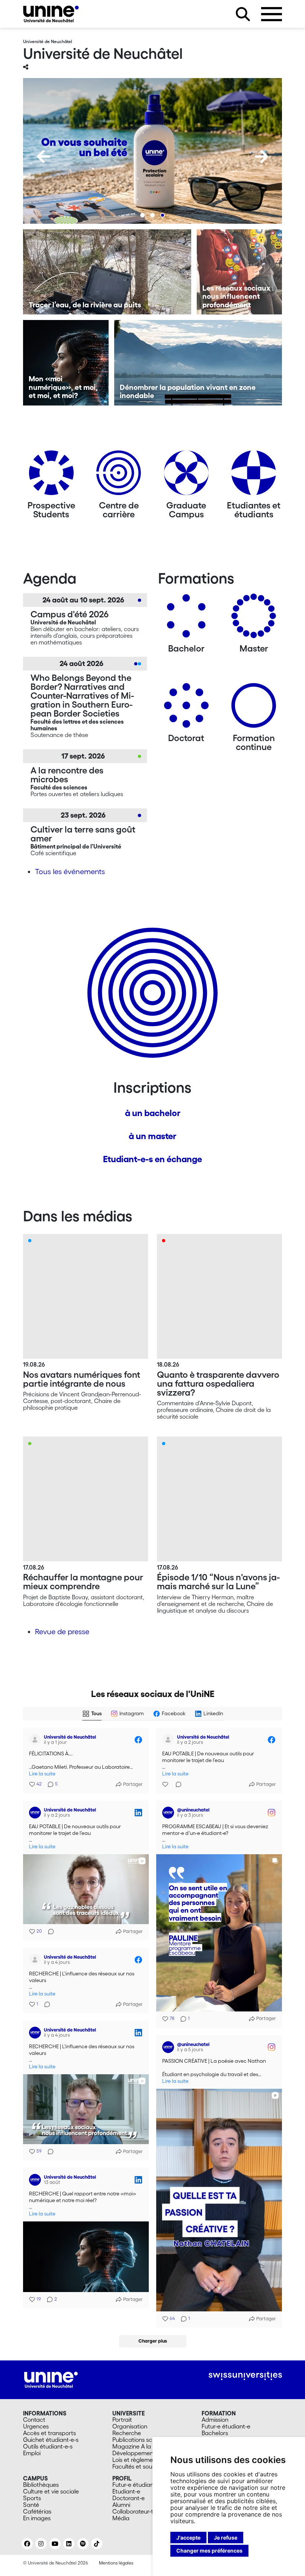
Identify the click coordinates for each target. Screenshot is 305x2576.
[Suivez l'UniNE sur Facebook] (27, 2544)
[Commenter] (176, 1784)
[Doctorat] (186, 708)
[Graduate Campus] (186, 476)
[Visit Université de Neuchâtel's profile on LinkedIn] (36, 1813)
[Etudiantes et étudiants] (254, 476)
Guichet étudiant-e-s (51, 2440)
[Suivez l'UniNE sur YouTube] (55, 2544)
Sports (32, 2498)
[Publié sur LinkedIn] (138, 1813)
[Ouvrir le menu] (272, 14)
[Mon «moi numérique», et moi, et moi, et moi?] (66, 363)
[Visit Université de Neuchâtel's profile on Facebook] (36, 1740)
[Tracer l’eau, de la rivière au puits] (107, 272)
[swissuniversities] (245, 2376)
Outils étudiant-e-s (48, 2446)
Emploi (32, 2453)
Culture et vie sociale (51, 2491)
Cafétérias (37, 2511)
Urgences (36, 2426)
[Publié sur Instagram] (272, 1813)
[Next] (261, 156)
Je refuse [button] (226, 2538)
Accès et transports (49, 2433)
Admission (215, 2420)
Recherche (127, 2433)
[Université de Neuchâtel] (51, 14)
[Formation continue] (254, 708)
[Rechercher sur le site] (243, 14)
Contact (34, 2420)
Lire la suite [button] (42, 1774)
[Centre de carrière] (119, 476)
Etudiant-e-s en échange (152, 1159)
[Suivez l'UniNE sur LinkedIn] (69, 2544)
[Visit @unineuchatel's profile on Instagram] (170, 1813)
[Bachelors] (186, 619)
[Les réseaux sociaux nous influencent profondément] (240, 272)
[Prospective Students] (51, 476)
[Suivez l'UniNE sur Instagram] (41, 2544)
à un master (152, 1136)
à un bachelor (153, 1113)
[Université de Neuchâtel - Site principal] (51, 2379)
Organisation (130, 2426)
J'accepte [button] (188, 2538)
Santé (31, 2505)
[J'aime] (166, 1784)
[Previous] (44, 156)
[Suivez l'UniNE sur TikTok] (97, 2544)
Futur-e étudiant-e (226, 2426)
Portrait (122, 2420)
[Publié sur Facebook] (138, 1740)
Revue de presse (62, 1632)
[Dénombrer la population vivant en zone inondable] (198, 363)
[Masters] (254, 619)
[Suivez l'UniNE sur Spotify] (83, 2544)
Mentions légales (116, 2563)
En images (37, 2518)
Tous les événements (70, 872)
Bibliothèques (41, 2485)
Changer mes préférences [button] (209, 2551)
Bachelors (215, 2433)
